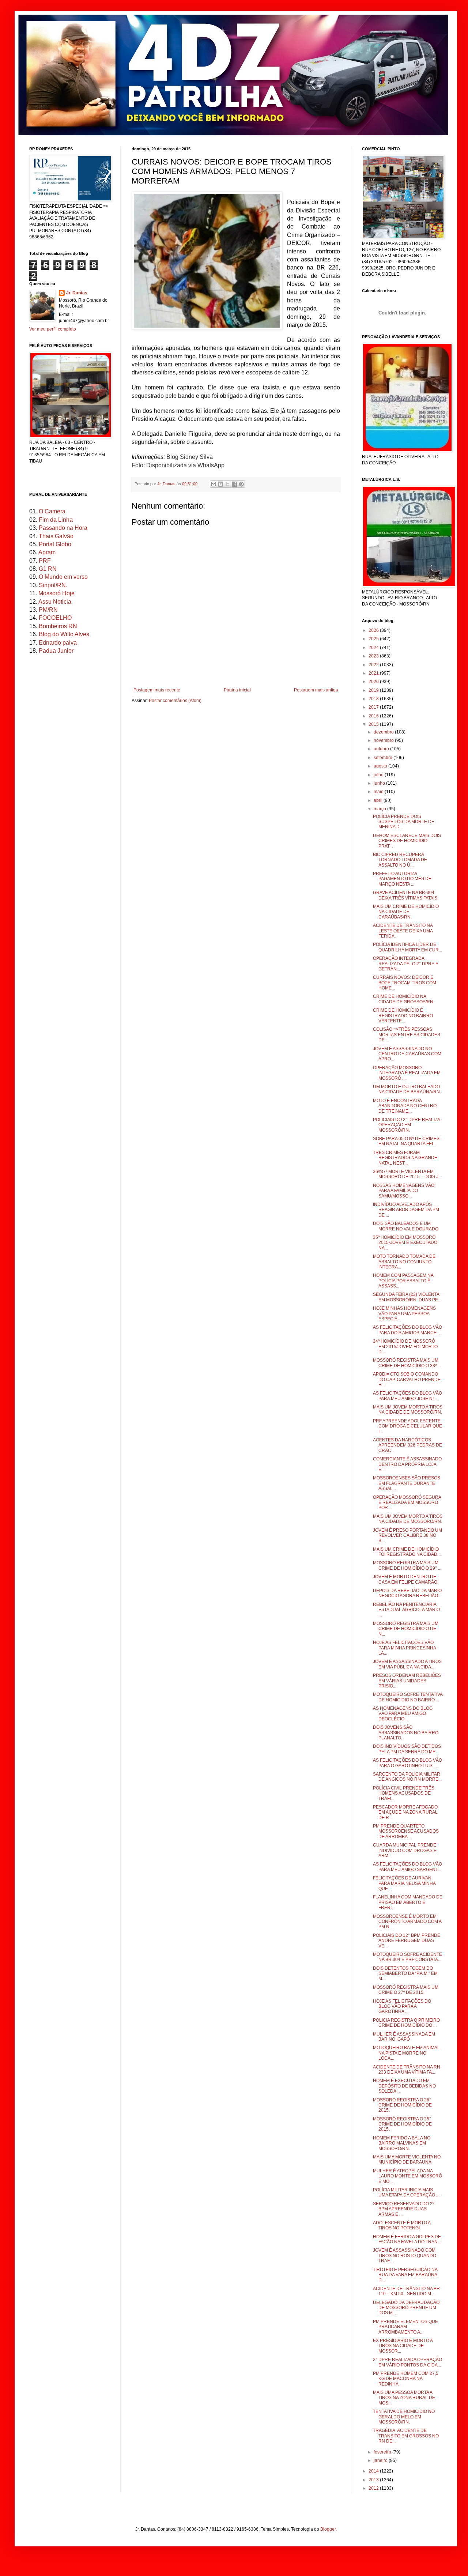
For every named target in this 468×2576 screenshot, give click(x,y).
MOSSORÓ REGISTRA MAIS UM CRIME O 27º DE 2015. (406, 1990)
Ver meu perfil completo (53, 329)
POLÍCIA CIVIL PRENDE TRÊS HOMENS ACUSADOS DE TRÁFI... (404, 1793)
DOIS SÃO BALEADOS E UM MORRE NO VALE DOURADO (406, 1226)
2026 (374, 630)
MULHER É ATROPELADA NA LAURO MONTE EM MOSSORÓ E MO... (407, 2176)
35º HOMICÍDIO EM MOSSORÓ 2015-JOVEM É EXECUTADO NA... (405, 1243)
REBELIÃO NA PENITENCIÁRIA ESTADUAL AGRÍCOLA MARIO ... (406, 1610)
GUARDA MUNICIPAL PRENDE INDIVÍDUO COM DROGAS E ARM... (405, 1850)
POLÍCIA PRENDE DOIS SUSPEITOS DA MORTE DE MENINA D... (404, 822)
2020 (374, 682)
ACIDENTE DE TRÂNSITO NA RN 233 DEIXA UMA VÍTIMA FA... (407, 2070)
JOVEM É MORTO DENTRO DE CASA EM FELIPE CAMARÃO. (406, 1579)
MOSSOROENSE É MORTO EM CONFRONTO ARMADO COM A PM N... (407, 1922)
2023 (374, 656)
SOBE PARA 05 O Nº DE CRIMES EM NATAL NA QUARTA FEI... (406, 1141)
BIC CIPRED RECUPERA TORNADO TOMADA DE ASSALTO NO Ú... (400, 860)
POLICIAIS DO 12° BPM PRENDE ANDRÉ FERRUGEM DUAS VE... (407, 1941)
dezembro (384, 732)
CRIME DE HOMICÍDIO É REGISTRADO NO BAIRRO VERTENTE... (403, 1016)
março (380, 809)
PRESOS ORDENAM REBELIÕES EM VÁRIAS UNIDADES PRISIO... (407, 1681)
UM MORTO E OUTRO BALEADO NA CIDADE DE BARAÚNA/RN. (407, 1089)
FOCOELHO (55, 618)
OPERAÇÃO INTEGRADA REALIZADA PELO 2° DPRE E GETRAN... (406, 964)
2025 (374, 639)
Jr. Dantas (167, 484)
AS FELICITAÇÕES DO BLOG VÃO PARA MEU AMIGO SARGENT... (407, 1867)
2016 (374, 716)
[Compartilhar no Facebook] (234, 484)
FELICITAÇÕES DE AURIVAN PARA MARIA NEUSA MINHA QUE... (404, 1883)
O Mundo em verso (63, 577)
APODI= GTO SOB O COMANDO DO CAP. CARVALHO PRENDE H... (407, 1379)
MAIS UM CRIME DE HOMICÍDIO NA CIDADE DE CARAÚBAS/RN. (406, 912)
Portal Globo (55, 544)
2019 (374, 690)
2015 (374, 724)
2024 (374, 648)
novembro (384, 740)
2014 (374, 2471)
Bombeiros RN (58, 626)
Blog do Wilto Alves (64, 634)
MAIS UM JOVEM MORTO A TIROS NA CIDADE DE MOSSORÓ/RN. (408, 1410)
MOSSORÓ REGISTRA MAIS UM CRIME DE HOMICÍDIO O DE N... (406, 1629)
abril (379, 800)
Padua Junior (56, 651)
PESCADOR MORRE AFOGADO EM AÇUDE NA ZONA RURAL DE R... (405, 1812)
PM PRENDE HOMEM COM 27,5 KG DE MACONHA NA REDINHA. (406, 2379)
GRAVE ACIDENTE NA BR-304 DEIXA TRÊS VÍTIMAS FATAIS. (406, 895)
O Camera (52, 511)
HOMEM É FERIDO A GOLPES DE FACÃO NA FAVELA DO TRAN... (407, 2239)
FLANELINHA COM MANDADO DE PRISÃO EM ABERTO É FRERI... (408, 1902)
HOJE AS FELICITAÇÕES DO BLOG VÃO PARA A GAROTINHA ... (402, 2007)
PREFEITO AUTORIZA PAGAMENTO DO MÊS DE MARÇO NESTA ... (402, 879)
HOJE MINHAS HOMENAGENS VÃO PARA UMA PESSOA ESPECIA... (404, 1314)
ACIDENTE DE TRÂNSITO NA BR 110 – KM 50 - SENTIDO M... (406, 2291)
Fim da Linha (56, 520)
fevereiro (383, 2452)
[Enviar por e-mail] (214, 484)
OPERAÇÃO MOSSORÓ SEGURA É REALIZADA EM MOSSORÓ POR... (407, 1503)
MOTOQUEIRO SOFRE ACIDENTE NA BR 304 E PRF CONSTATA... (407, 1957)
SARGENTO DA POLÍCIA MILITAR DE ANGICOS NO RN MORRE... (407, 1777)
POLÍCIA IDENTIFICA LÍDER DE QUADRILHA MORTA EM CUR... (407, 947)
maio (379, 792)
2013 (374, 2480)
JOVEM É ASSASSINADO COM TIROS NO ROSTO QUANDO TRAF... (405, 2256)
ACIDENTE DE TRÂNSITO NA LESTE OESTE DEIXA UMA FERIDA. (403, 931)
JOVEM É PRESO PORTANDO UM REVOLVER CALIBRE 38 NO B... (407, 1536)
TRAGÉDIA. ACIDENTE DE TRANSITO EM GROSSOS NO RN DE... (406, 2436)
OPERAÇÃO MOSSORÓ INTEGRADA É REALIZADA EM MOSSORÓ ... (407, 1073)
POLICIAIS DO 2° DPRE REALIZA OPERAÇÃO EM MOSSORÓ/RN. (406, 1125)
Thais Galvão (56, 536)
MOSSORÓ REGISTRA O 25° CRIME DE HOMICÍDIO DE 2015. (402, 2124)
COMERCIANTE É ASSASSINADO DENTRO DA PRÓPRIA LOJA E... (407, 1464)
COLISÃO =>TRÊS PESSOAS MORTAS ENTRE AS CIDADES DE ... (407, 1035)
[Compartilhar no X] (227, 484)
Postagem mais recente (157, 690)
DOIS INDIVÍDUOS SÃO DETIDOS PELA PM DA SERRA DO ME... (407, 1749)
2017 (374, 707)
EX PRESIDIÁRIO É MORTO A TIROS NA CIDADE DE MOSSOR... (403, 2346)
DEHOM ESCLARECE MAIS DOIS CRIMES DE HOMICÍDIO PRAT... (407, 841)
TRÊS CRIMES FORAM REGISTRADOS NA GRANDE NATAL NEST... (405, 1158)
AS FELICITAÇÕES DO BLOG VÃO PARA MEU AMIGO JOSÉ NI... (407, 1396)
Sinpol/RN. (53, 585)
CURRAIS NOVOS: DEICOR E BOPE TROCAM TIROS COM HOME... (405, 983)
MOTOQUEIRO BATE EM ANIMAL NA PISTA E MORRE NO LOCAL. (406, 2053)
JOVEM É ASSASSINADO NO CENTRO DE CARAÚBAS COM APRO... (407, 1054)
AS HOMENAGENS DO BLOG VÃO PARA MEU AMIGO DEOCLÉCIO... (403, 1714)
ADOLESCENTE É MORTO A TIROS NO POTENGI (402, 2225)
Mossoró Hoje (56, 593)
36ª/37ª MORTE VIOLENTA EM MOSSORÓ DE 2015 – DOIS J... (407, 1174)
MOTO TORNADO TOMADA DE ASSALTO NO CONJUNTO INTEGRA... (404, 1262)
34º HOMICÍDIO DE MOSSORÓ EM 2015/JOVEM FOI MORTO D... (405, 1347)
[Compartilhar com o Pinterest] (241, 484)
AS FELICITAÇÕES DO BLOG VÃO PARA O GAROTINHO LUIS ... (407, 1763)
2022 (374, 665)
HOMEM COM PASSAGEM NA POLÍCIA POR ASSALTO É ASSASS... (403, 1281)
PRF (45, 561)
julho (379, 775)
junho (380, 783)
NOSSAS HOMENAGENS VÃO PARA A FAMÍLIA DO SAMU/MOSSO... (404, 1191)
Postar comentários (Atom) (175, 701)
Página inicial (237, 690)
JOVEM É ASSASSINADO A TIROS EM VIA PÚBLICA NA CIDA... (407, 1664)
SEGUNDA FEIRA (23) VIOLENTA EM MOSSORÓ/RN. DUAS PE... (407, 1297)
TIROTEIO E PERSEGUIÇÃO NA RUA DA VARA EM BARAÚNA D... (405, 2275)
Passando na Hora (63, 528)
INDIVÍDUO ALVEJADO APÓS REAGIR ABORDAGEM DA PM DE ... (406, 1210)
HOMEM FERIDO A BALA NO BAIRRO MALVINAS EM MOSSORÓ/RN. (402, 2143)
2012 (374, 2488)
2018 (374, 699)
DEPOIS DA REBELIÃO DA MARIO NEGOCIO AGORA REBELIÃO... (407, 1593)
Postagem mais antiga (316, 690)
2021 (374, 673)
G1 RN (48, 569)
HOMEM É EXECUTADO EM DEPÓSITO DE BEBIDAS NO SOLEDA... (404, 2086)
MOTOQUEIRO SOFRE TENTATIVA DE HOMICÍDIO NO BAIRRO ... (408, 1697)
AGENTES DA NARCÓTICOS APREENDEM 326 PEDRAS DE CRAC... (407, 1445)
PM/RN (48, 610)
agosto (381, 766)
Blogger (328, 2529)
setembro (384, 758)
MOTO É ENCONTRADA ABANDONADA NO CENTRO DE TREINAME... (405, 1106)
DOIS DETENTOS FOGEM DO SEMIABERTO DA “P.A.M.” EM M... (405, 1974)
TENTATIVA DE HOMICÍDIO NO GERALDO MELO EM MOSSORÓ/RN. (404, 2417)
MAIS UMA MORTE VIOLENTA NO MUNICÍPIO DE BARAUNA (407, 2160)
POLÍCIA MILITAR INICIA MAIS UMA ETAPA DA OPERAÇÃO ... (406, 2192)
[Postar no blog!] (220, 484)
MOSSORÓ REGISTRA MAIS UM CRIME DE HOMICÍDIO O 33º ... (407, 1363)
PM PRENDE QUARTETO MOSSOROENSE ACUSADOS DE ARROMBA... (406, 1831)
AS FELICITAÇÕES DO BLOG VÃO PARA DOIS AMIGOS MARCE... (407, 1330)
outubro (382, 749)
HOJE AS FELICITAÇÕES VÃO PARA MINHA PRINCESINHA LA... (404, 1648)
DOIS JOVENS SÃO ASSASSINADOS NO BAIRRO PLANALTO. (406, 1733)
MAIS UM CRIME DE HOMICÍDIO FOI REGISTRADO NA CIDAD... (407, 1552)
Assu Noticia (55, 602)
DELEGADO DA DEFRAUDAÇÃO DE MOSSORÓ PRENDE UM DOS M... (406, 2308)
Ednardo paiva (58, 643)
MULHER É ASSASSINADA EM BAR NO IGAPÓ (404, 2037)
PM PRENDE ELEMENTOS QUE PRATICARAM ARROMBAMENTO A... (405, 2327)
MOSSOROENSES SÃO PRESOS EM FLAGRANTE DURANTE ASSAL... (407, 1483)
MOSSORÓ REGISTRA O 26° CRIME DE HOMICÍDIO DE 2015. (402, 2105)
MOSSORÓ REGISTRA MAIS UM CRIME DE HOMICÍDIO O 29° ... (407, 1565)
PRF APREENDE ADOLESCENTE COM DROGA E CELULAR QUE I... (407, 1426)
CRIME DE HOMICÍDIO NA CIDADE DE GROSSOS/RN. (404, 999)
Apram (47, 552)
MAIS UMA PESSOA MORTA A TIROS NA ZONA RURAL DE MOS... (404, 2398)
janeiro (381, 2460)
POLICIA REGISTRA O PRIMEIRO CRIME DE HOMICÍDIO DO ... (406, 2023)
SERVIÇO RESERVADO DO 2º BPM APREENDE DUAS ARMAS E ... (403, 2209)
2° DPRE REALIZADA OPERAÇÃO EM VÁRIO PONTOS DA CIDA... (407, 2362)
